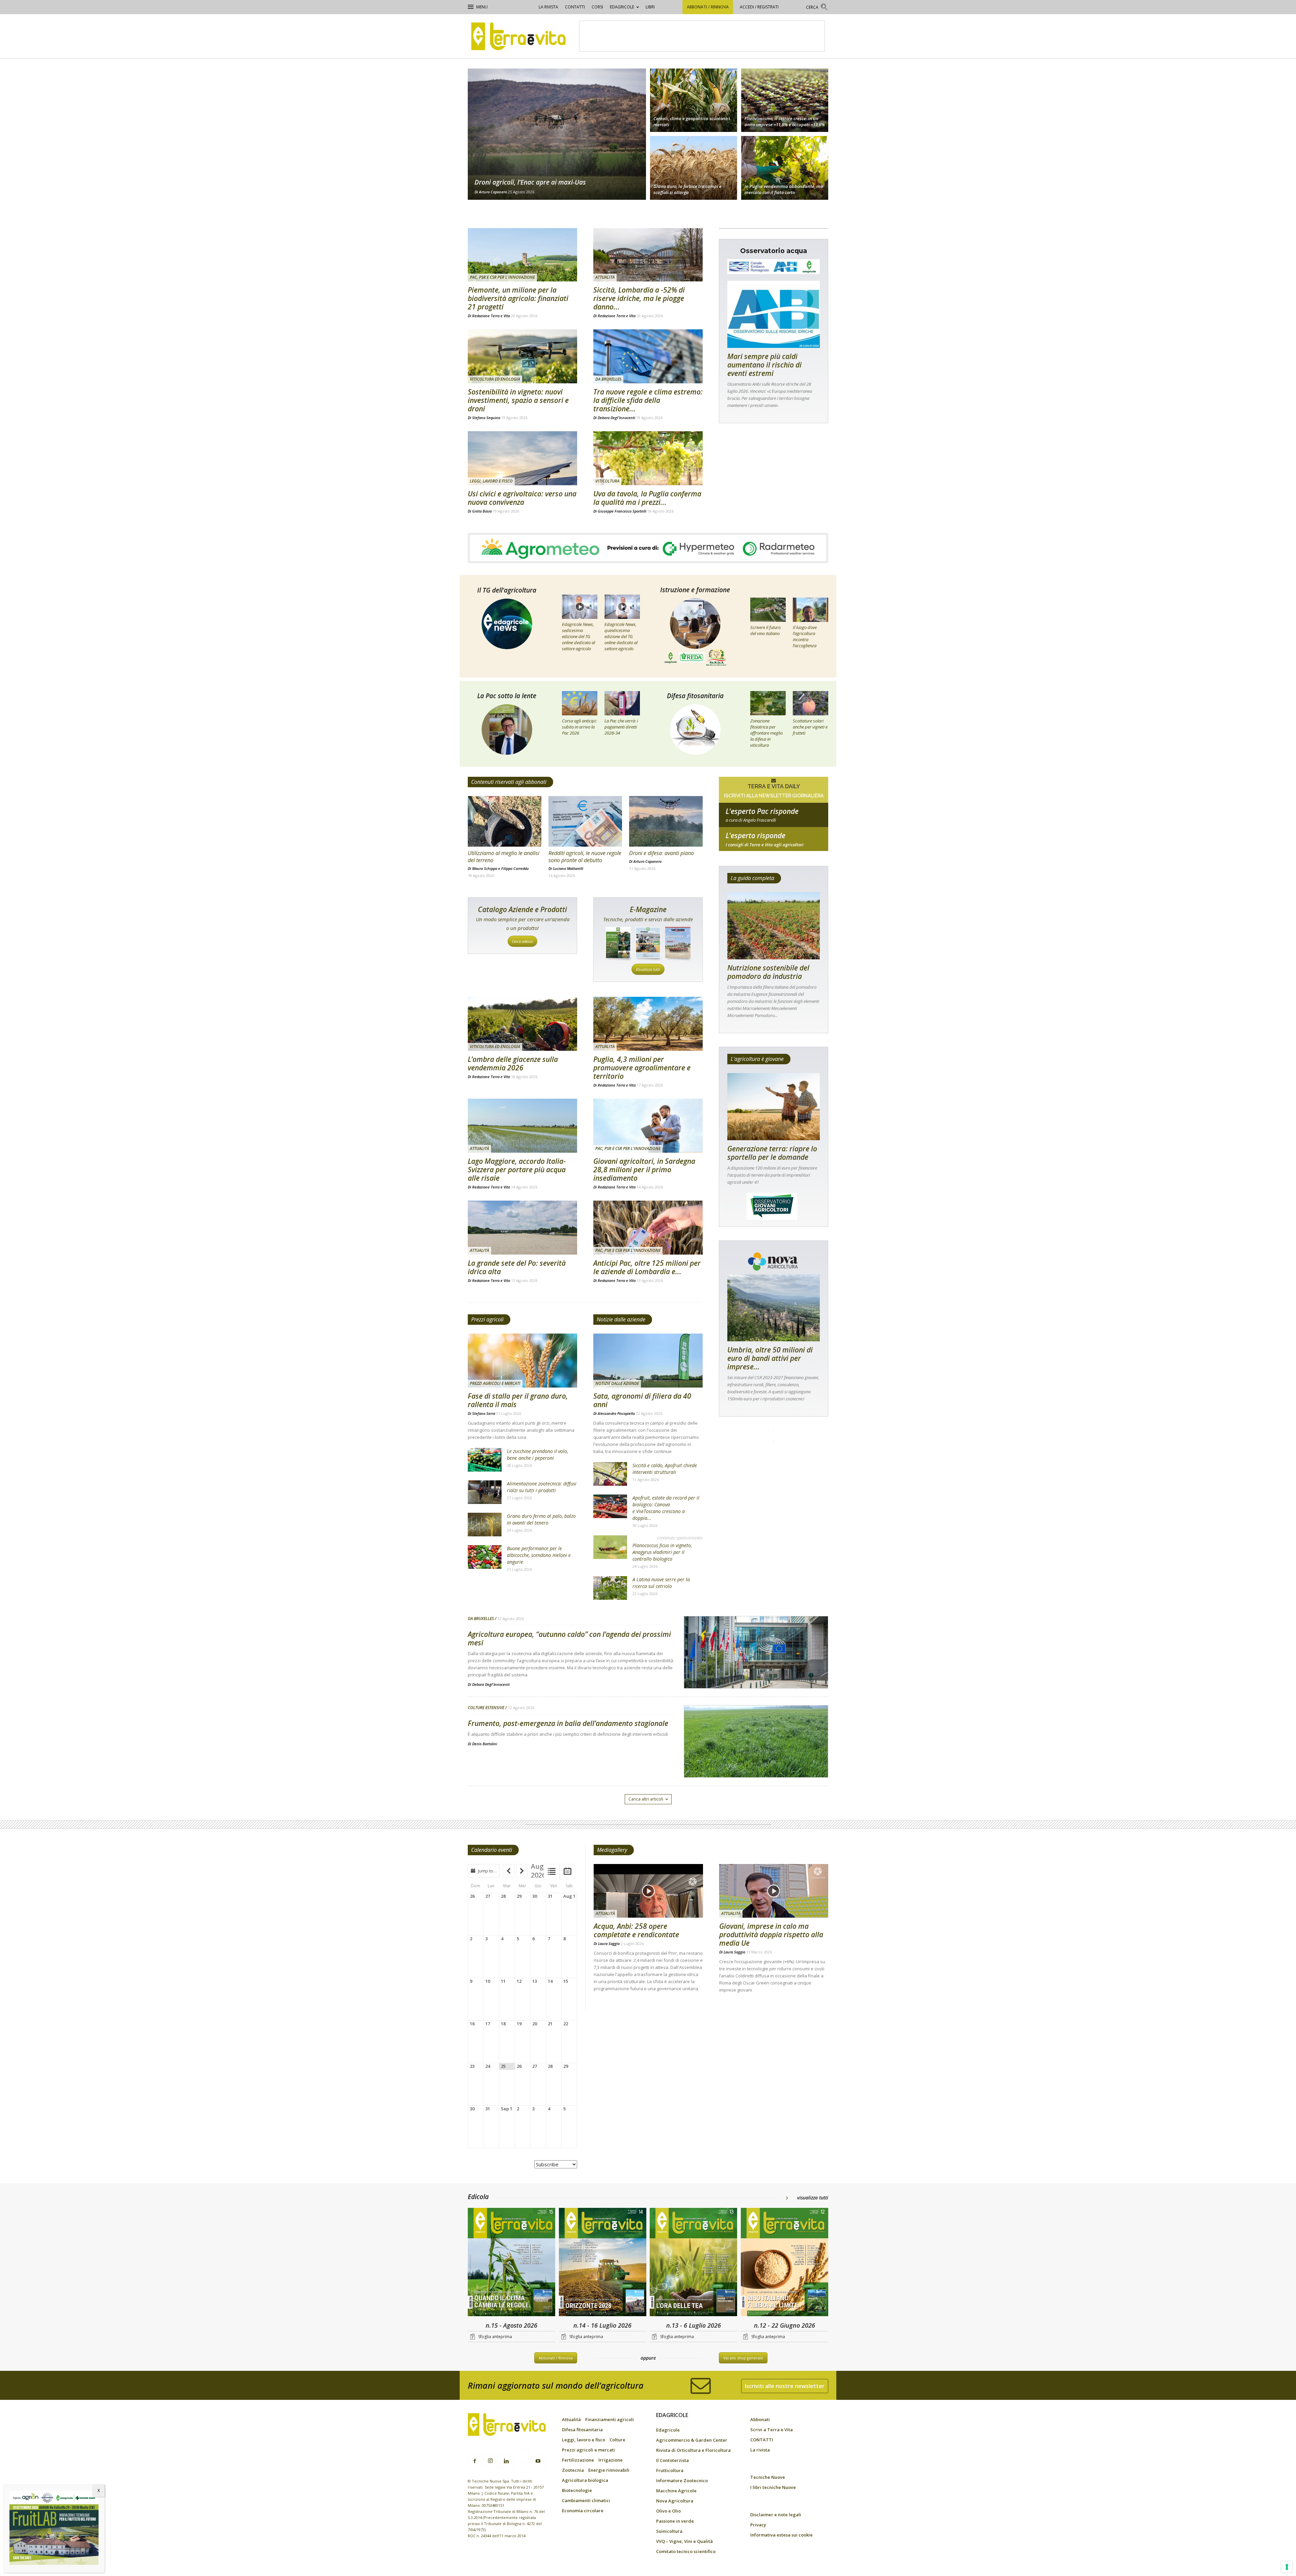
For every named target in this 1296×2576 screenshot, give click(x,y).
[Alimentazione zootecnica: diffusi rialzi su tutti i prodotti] (485, 1492)
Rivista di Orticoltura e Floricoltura (693, 2450)
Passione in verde (675, 2521)
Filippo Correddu (515, 868)
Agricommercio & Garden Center (692, 2440)
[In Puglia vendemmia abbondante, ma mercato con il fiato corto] (785, 169)
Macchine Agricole (676, 2491)
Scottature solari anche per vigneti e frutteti (810, 727)
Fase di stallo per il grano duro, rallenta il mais (518, 1400)
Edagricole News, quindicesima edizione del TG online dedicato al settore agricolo (621, 636)
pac (774, 820)
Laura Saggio (609, 1943)
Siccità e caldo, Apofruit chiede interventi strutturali (665, 1469)
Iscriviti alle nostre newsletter (785, 2386)
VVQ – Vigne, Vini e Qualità (684, 2541)
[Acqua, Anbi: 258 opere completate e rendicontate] (648, 1891)
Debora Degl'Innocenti (616, 418)
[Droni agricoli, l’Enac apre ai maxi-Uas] (557, 134)
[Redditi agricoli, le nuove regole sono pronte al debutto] (585, 821)
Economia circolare (583, 2511)
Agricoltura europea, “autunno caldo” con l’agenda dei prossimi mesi (569, 1638)
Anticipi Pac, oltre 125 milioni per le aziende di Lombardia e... (647, 1267)
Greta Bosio (482, 511)
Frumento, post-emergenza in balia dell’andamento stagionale (568, 1723)
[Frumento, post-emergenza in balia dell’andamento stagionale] (756, 1759)
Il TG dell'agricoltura (507, 590)
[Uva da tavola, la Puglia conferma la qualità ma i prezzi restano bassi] (648, 458)
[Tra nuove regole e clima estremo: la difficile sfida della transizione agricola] (648, 356)
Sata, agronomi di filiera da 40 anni (642, 1400)
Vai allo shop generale (743, 2358)
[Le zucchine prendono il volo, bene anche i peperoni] (485, 1460)
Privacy (758, 2525)
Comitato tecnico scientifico (686, 2551)
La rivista (548, 7)
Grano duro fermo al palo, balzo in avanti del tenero (541, 1519)
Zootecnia (573, 2470)
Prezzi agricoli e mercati (495, 1383)
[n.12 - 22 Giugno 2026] (785, 2263)
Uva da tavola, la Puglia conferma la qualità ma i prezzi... (647, 498)
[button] (817, 8)
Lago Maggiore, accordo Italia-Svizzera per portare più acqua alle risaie (517, 1170)
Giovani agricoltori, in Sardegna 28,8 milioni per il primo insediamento (644, 1170)
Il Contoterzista (672, 2460)
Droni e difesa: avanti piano (661, 853)
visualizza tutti (813, 2198)
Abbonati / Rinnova (708, 7)
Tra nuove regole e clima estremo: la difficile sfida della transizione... (648, 400)
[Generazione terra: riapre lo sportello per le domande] (774, 1107)
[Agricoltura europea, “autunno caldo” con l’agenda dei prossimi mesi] (756, 1670)
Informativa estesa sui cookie (781, 2535)
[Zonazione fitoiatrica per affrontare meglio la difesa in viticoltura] (768, 703)
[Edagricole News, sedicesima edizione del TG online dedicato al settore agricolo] (580, 607)
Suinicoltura (669, 2531)
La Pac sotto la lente (507, 696)
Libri (650, 7)
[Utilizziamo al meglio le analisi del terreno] (505, 821)
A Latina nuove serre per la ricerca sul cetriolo (661, 1583)
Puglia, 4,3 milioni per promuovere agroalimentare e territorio (642, 1068)
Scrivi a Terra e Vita (772, 2430)
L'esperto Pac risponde (762, 811)
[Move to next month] (522, 1871)
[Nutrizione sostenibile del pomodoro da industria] (774, 926)
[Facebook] (475, 2461)
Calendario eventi (492, 1850)
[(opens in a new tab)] (522, 356)
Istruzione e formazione (695, 590)
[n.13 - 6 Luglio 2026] (694, 2263)
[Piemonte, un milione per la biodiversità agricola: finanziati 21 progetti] (522, 255)
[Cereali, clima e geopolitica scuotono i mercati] (694, 99)
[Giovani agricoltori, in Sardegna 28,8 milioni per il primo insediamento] (648, 1126)
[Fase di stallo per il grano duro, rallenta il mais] (522, 1361)
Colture (617, 2440)
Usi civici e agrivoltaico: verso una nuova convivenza (522, 498)
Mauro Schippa (485, 868)
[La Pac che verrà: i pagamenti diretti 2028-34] (622, 703)
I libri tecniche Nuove (773, 2487)
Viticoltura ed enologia (495, 379)
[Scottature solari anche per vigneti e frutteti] (811, 703)
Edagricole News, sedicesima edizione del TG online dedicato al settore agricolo (578, 636)
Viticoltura (607, 481)
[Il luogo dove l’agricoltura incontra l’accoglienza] (811, 610)
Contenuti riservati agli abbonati (509, 782)
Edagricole (622, 7)
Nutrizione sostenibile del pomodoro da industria (768, 972)
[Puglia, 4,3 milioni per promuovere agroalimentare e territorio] (648, 1024)
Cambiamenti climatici (586, 2500)
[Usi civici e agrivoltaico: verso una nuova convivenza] (522, 458)
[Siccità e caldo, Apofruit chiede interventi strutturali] (610, 1474)
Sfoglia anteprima (495, 2337)
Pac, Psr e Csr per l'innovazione (502, 277)
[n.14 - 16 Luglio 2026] (603, 2263)
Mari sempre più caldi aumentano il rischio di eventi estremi (764, 365)
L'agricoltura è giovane (757, 1059)
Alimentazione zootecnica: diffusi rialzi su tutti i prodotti (542, 1487)
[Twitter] (522, 2457)
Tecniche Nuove (768, 2477)
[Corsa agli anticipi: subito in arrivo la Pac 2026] (580, 703)
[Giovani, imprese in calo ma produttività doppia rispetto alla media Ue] (774, 1891)
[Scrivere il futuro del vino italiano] (768, 610)
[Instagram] (490, 2461)
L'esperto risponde (755, 835)
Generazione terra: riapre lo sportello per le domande (772, 1153)
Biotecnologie (577, 2490)
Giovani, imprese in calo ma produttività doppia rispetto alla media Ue (771, 1935)
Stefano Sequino (486, 418)
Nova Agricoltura (675, 2501)
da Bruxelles (608, 379)
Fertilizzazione (578, 2460)
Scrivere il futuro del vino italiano (765, 630)
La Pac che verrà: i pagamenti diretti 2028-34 (621, 727)
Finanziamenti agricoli (610, 2419)
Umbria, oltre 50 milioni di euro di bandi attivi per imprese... (770, 1358)
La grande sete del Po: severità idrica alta (517, 1267)
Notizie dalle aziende (621, 1319)
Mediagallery (612, 1850)
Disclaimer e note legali (776, 2515)
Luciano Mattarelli (568, 868)
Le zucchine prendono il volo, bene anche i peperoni (537, 1455)
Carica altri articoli (646, 1799)
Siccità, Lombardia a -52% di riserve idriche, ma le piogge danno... (639, 298)
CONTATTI (575, 7)
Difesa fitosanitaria (695, 696)
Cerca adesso (522, 941)
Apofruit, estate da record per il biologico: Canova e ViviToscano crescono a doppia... (666, 1508)
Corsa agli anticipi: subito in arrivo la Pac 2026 (579, 727)
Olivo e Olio (668, 2511)
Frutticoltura (670, 2470)
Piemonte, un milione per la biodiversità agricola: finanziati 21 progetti (518, 298)
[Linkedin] (506, 2461)
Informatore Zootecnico (682, 2481)
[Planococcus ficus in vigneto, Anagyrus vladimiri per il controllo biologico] (610, 1547)
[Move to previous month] (509, 1871)
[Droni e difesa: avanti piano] (666, 821)
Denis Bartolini (485, 1744)
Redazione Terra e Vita (491, 316)
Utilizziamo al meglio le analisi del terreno (504, 857)
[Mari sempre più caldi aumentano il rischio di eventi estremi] (774, 314)
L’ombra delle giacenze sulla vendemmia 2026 (513, 1063)
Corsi (597, 7)
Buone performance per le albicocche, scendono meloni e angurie (539, 1555)
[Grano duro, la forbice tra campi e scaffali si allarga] (694, 169)
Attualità (605, 277)
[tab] (552, 1872)
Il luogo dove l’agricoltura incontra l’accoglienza (805, 636)
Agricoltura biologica (585, 2480)
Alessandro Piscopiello (616, 1413)
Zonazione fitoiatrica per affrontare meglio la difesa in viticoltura (766, 733)
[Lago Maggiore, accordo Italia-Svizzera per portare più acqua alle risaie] (522, 1126)
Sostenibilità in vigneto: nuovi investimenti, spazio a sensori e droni (518, 400)
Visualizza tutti (648, 969)
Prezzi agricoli (487, 1319)
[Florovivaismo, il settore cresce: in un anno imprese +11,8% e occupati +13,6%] (785, 99)
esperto (774, 845)
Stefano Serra (484, 1413)
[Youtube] (538, 2461)
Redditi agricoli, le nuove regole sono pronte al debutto (585, 857)
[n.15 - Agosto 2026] (512, 2263)
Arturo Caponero (493, 192)
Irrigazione (611, 2460)
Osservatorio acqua (774, 251)
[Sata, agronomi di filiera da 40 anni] (648, 1361)
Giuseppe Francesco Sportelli (622, 511)
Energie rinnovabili (609, 2470)
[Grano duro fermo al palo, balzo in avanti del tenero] (485, 1525)
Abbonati (760, 2419)
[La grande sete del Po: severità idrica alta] (522, 1228)
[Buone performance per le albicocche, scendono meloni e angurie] (485, 1557)
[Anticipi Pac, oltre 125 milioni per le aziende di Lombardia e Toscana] (648, 1228)
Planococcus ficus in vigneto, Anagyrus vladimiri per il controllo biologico (662, 1552)
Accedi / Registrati (759, 7)
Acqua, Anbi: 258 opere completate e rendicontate (636, 1930)
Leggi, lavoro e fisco (491, 481)
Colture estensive (486, 1708)
